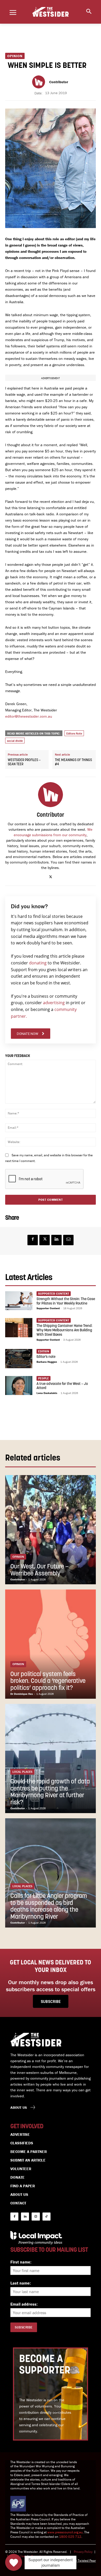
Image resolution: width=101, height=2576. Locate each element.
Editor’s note (46, 1357)
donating (38, 963)
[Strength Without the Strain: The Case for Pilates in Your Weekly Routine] (19, 1301)
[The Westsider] (51, 12)
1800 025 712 (70, 2537)
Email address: (24, 2304)
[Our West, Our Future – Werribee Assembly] (51, 1530)
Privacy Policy (83, 2552)
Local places (22, 1772)
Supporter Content (48, 1308)
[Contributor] (39, 82)
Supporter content (54, 1293)
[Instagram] (36, 2217)
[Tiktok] (46, 2217)
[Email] (68, 1240)
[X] (51, 876)
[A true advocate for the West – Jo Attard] (19, 1386)
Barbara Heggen (47, 1362)
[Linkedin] (56, 1240)
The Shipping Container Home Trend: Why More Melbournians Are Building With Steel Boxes (64, 1330)
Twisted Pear (87, 2561)
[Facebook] (33, 1240)
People (44, 1378)
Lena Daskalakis (47, 1393)
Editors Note (74, 733)
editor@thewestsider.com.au (29, 716)
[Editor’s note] (19, 1359)
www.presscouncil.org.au (65, 2532)
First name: (21, 2262)
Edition (44, 1351)
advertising (54, 1003)
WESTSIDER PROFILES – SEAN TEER (24, 762)
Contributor (59, 82)
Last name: (21, 2283)
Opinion (15, 56)
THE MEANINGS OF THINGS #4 (73, 762)
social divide (15, 741)
